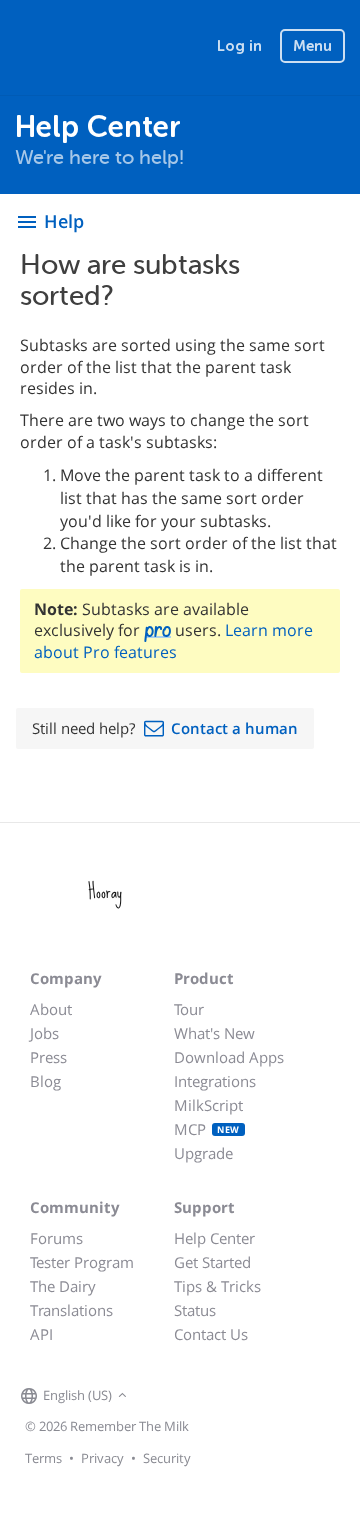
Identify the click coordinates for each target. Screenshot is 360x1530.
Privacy (102, 1458)
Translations (71, 1310)
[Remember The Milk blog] (214, 1396)
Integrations (215, 1081)
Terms (43, 1458)
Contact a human (234, 728)
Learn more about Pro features (173, 640)
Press (48, 1057)
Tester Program (82, 1262)
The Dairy (63, 1286)
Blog (45, 1081)
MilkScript (208, 1105)
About (51, 1009)
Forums (56, 1238)
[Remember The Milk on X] (189, 1396)
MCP (207, 1129)
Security (167, 1458)
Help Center (214, 1238)
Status (195, 1310)
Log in (239, 46)
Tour (189, 1009)
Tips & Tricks (217, 1286)
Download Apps (229, 1057)
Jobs (44, 1033)
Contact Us (211, 1334)
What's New (214, 1033)
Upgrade (203, 1153)
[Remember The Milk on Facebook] (161, 1396)
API (41, 1334)
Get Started (212, 1262)
